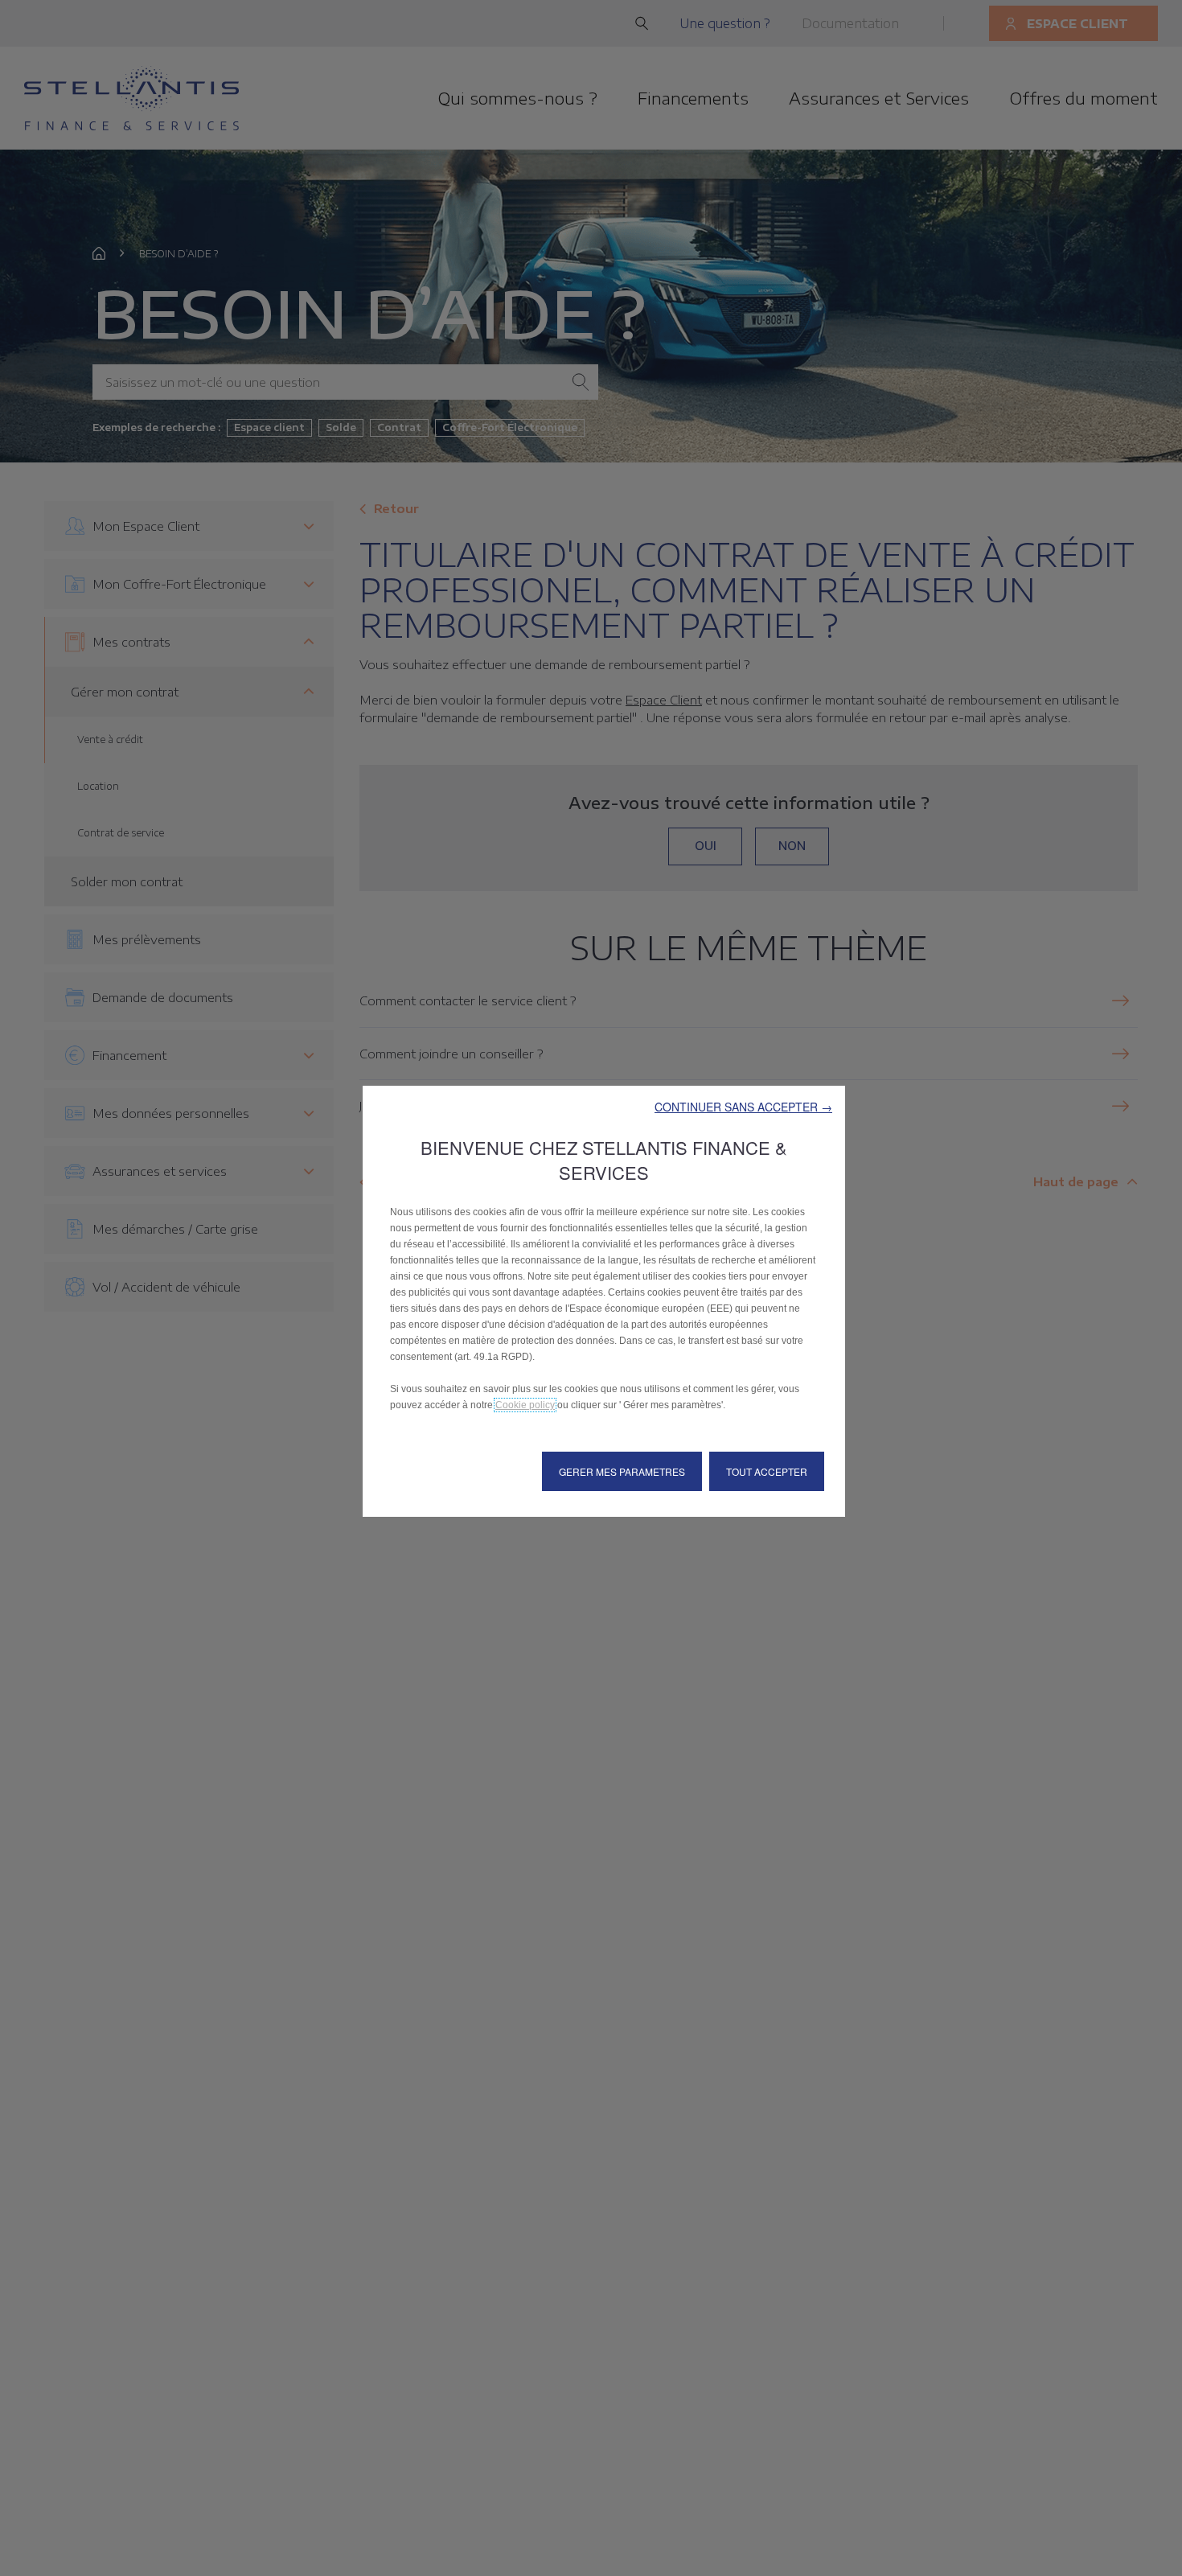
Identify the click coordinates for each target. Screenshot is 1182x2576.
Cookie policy (525, 1405)
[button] (743, 1107)
